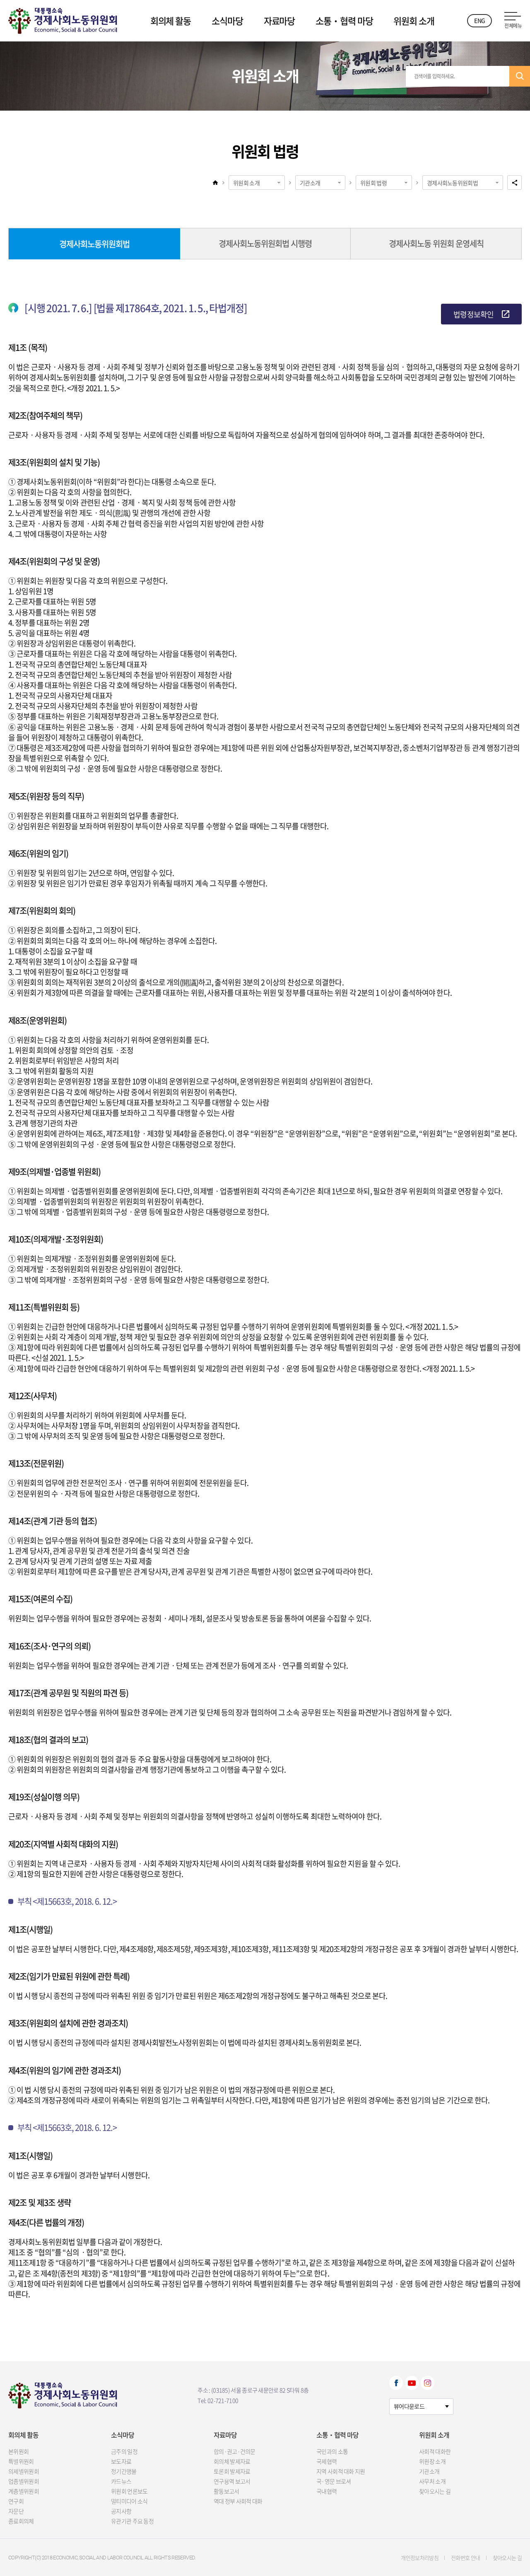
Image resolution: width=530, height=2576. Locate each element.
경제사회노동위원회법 (452, 183)
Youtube (412, 2383)
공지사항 (121, 2511)
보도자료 (121, 2461)
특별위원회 (21, 2461)
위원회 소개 (414, 21)
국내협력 (326, 2491)
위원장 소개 (432, 2461)
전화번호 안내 (465, 2558)
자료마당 (279, 21)
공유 (514, 183)
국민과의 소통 (332, 2451)
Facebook (396, 2383)
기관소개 (310, 183)
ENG (479, 20)
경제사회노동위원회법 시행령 (265, 243)
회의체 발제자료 (232, 2461)
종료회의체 (21, 2521)
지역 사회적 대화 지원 (341, 2471)
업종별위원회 (24, 2481)
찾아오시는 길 (435, 2491)
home (215, 182)
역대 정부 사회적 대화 (238, 2501)
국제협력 (326, 2461)
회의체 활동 (171, 21)
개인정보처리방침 (420, 2558)
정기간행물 (124, 2471)
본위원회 (18, 2451)
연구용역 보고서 (232, 2481)
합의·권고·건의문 (235, 2451)
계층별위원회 (24, 2491)
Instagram (428, 2383)
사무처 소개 (432, 2481)
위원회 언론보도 (129, 2491)
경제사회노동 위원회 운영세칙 (436, 243)
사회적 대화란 (435, 2451)
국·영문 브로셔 (334, 2481)
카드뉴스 (121, 2481)
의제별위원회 (24, 2471)
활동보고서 (226, 2491)
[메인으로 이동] (63, 19)
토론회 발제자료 (232, 2471)
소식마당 (227, 21)
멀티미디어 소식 (129, 2501)
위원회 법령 (373, 183)
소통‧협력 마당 (344, 21)
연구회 (16, 2501)
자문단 (16, 2511)
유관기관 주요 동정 (132, 2521)
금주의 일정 (124, 2451)
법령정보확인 (473, 314)
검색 (520, 76)
